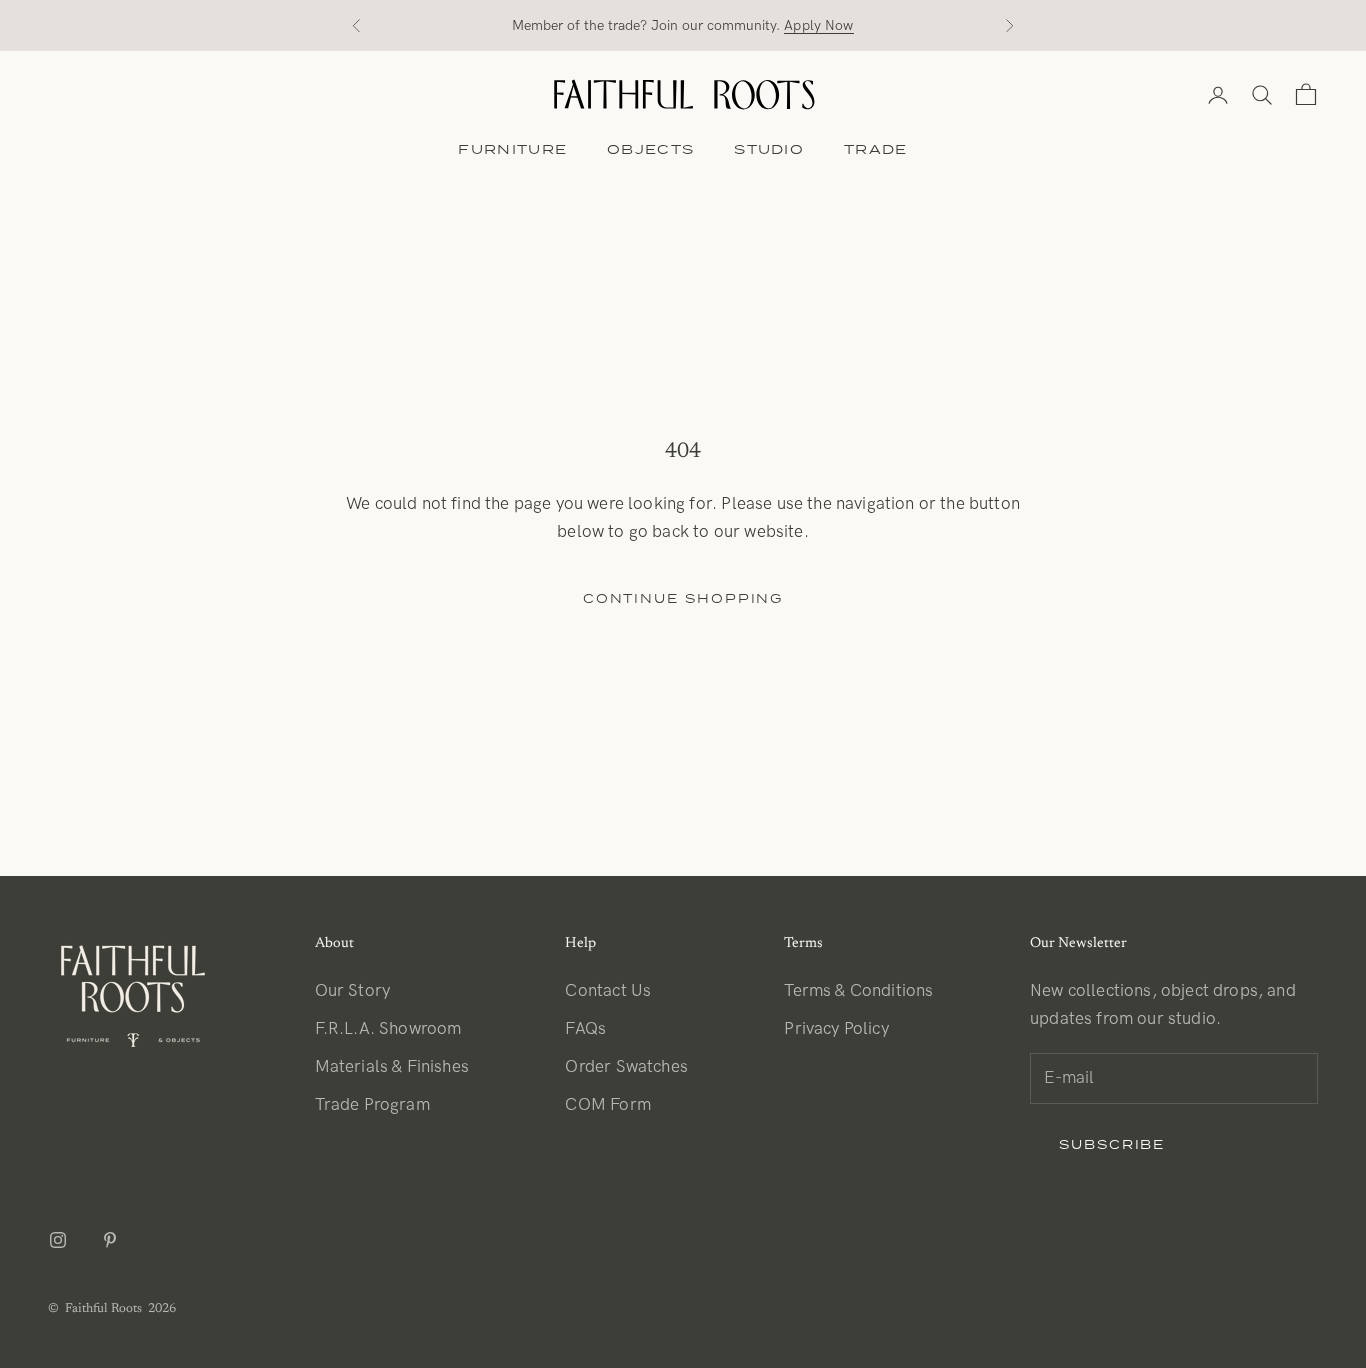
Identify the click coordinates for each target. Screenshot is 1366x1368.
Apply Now (818, 25)
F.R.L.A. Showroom (388, 1029)
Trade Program (372, 1105)
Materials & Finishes (392, 1067)
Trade (876, 149)
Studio (769, 149)
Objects (650, 149)
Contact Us (608, 991)
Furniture (512, 149)
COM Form (607, 1105)
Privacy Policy (836, 1029)
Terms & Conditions (858, 991)
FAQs (585, 1029)
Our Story (353, 991)
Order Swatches (626, 1067)
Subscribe (1112, 1144)
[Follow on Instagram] (58, 1240)
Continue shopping (683, 598)
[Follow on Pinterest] (110, 1240)
